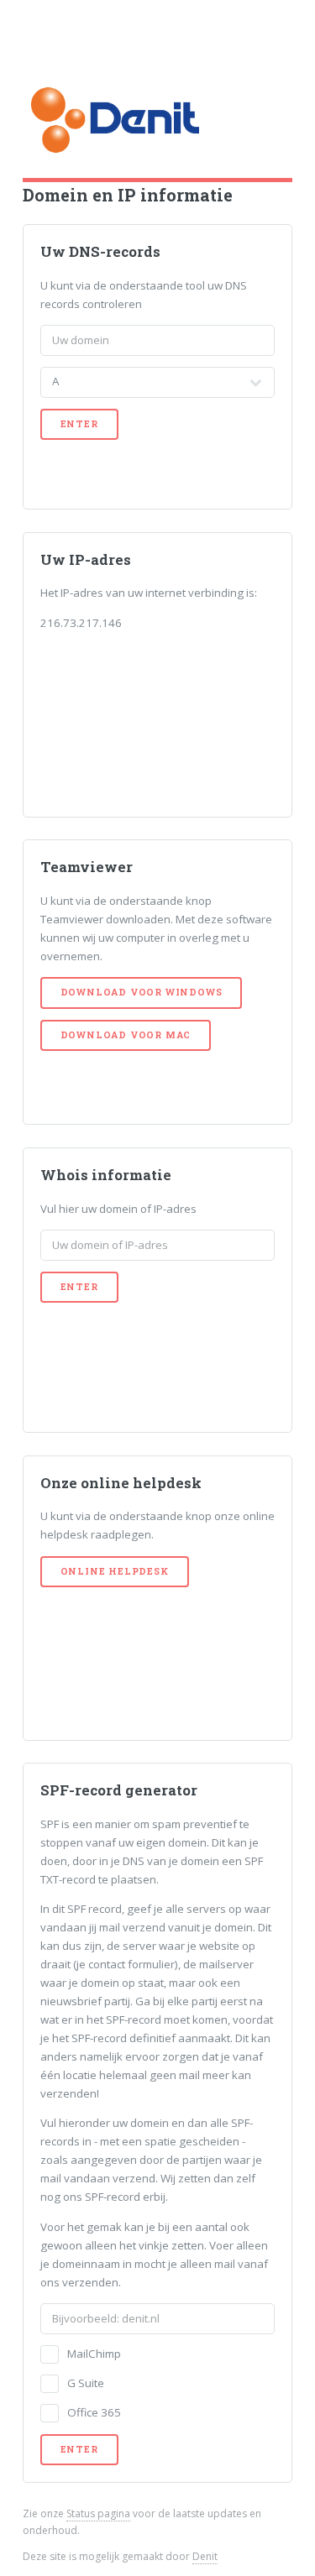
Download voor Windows (142, 992)
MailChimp (94, 2354)
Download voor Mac (126, 1035)
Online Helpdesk (115, 1571)
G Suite (86, 2383)
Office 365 (94, 2412)
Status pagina (98, 2513)
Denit (205, 2556)
